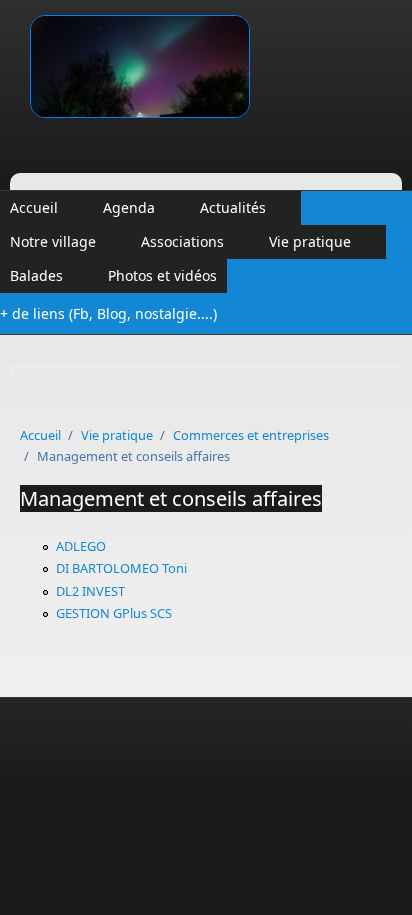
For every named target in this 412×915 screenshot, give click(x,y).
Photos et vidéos (162, 275)
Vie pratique (310, 241)
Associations (182, 241)
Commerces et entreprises (251, 435)
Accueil (34, 207)
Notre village (53, 241)
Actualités (233, 207)
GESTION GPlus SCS (114, 613)
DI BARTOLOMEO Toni (121, 568)
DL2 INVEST (90, 591)
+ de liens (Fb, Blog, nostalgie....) (108, 313)
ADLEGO (81, 546)
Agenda (129, 207)
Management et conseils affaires (171, 498)
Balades (36, 275)
